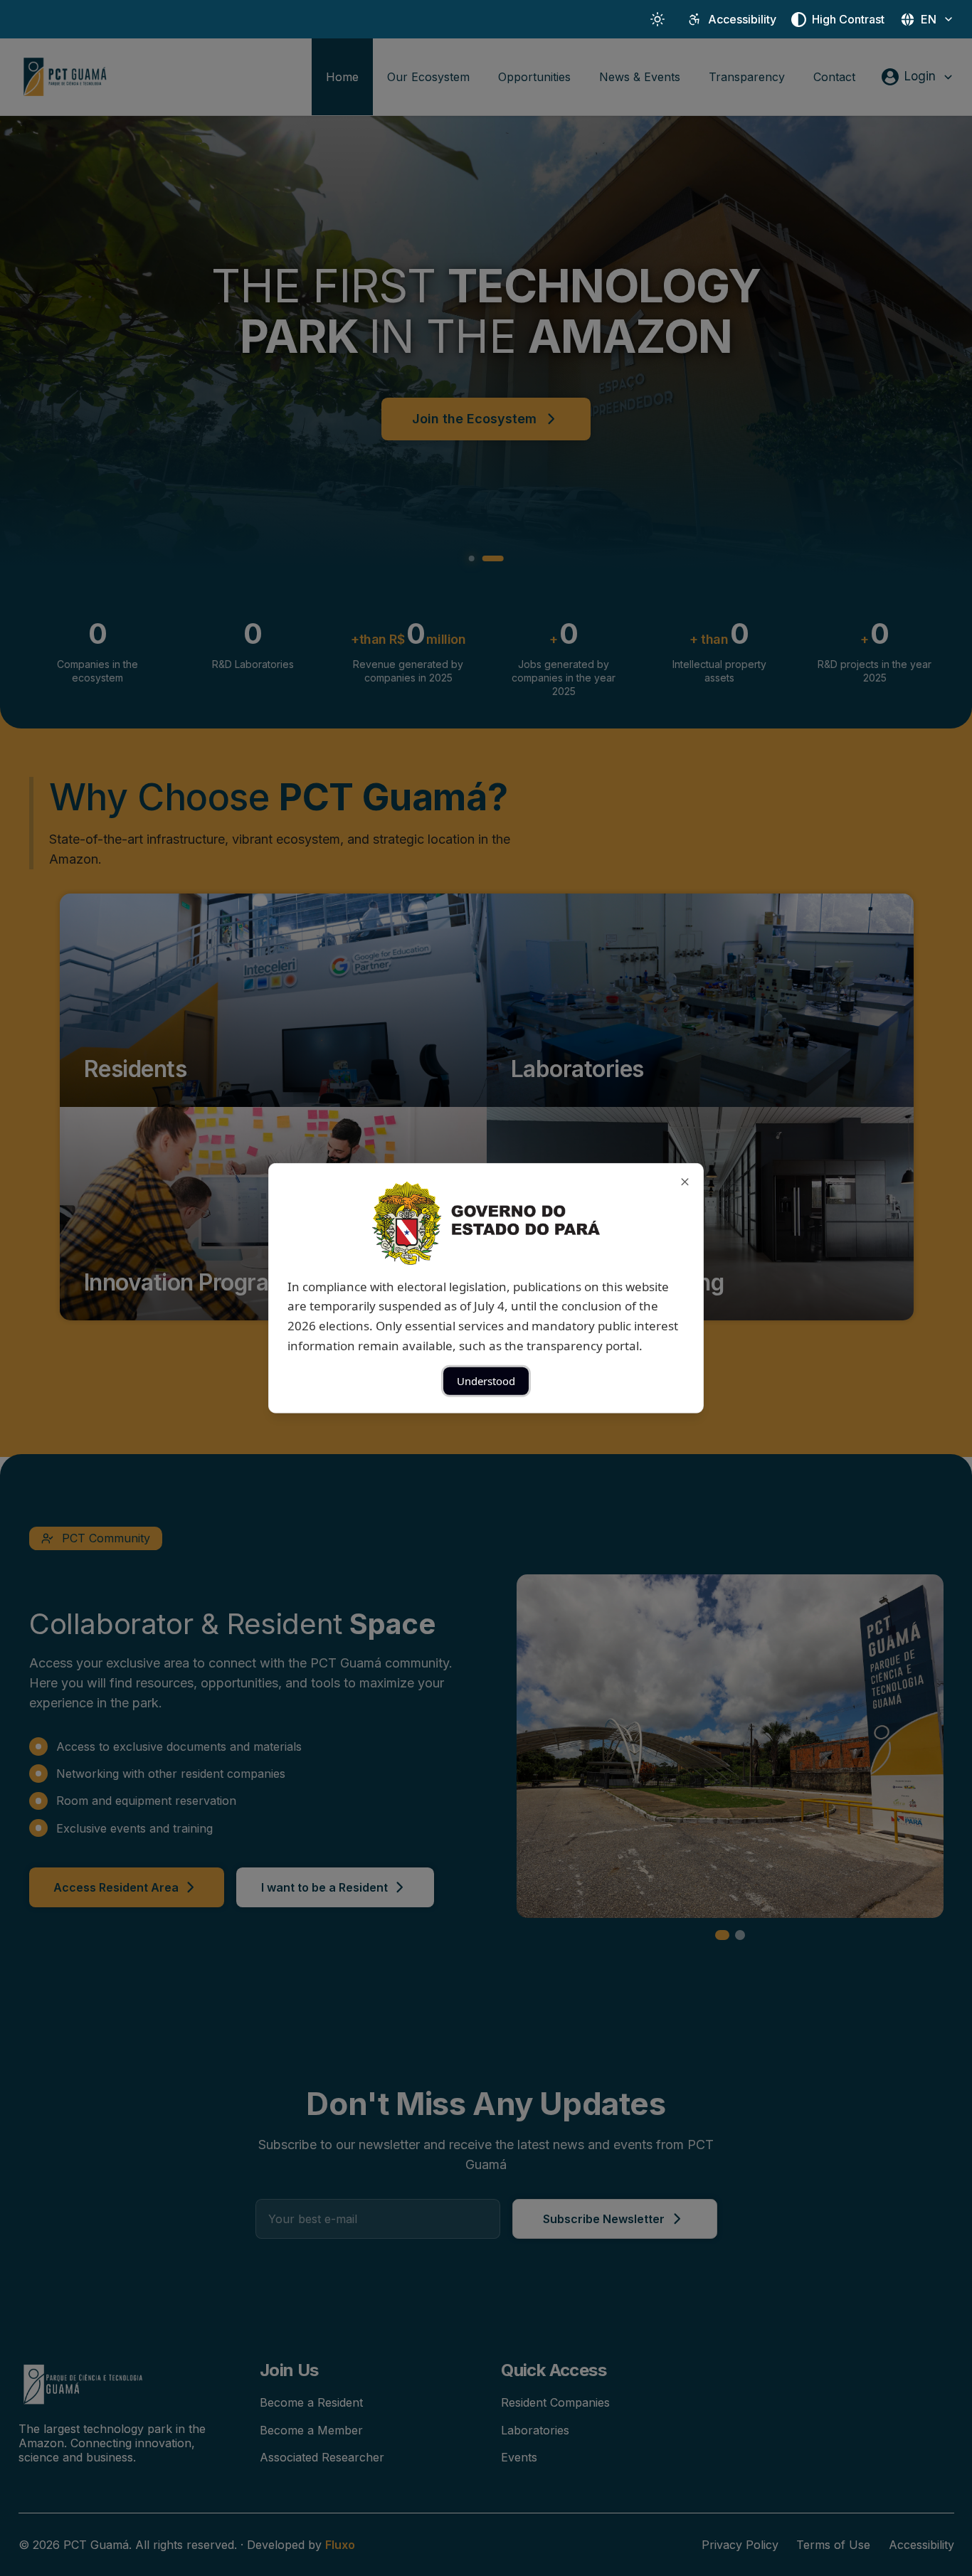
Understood (486, 1381)
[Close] (685, 1181)
